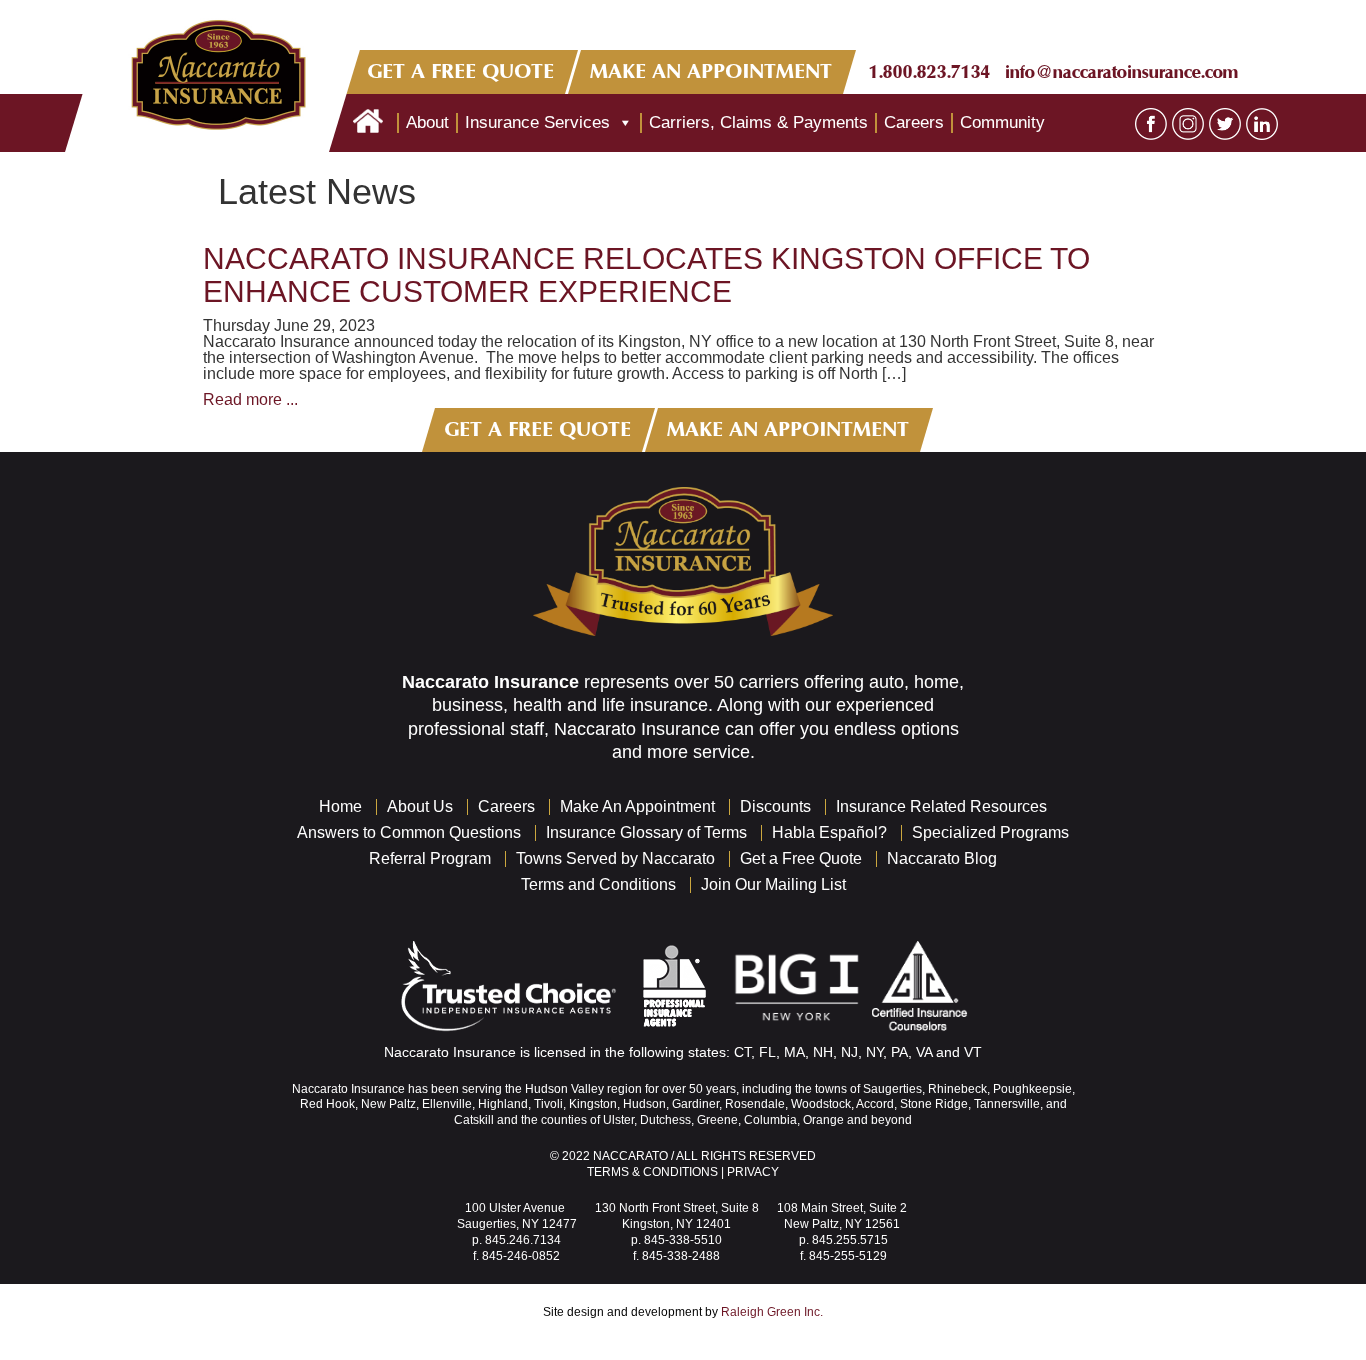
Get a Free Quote (801, 858)
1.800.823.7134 (930, 72)
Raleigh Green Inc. (772, 1312)
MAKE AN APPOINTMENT (712, 71)
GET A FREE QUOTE (461, 71)
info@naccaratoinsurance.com (1121, 72)
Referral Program (430, 858)
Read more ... (250, 399)
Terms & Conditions (652, 1172)
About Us (420, 806)
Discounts (775, 806)
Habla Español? (829, 832)
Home (340, 806)
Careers (914, 122)
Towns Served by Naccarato (615, 858)
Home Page (368, 123)
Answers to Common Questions (409, 832)
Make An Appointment (637, 806)
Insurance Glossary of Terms (646, 832)
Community (1002, 122)
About (427, 122)
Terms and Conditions (598, 884)
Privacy (753, 1172)
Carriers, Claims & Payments (758, 122)
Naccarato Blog (942, 858)
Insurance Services (537, 122)
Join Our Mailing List (773, 884)
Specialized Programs (990, 832)
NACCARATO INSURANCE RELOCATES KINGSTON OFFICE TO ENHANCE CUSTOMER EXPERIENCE (646, 275)
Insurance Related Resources (941, 806)
